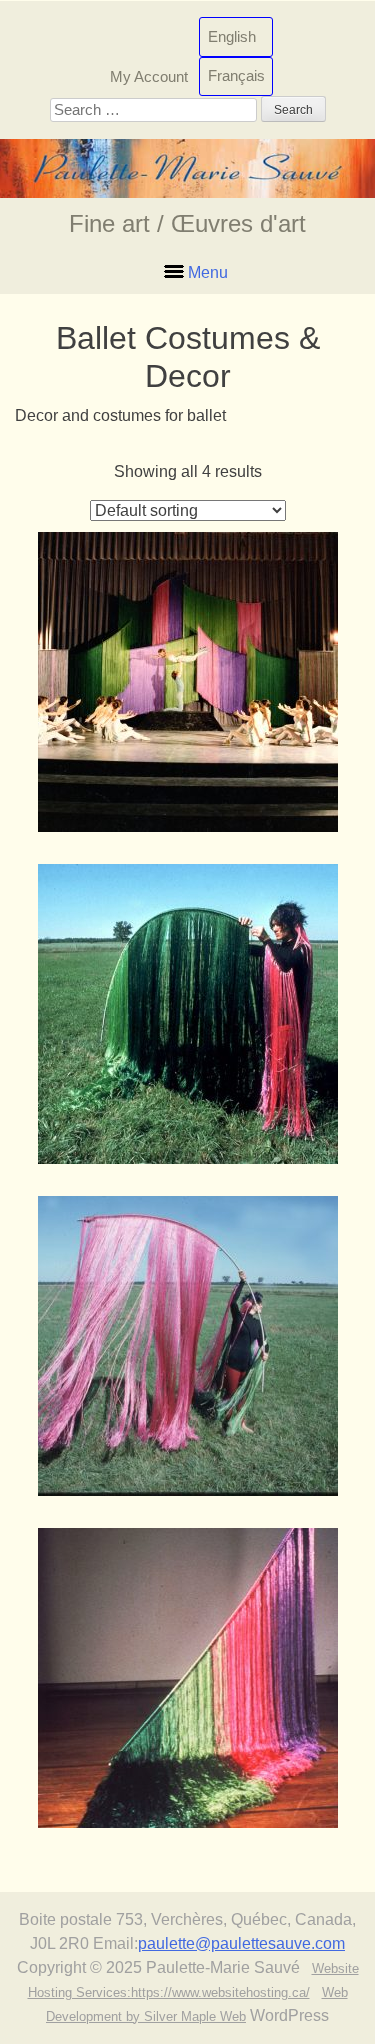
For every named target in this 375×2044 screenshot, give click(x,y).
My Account (149, 75)
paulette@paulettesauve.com (241, 1943)
